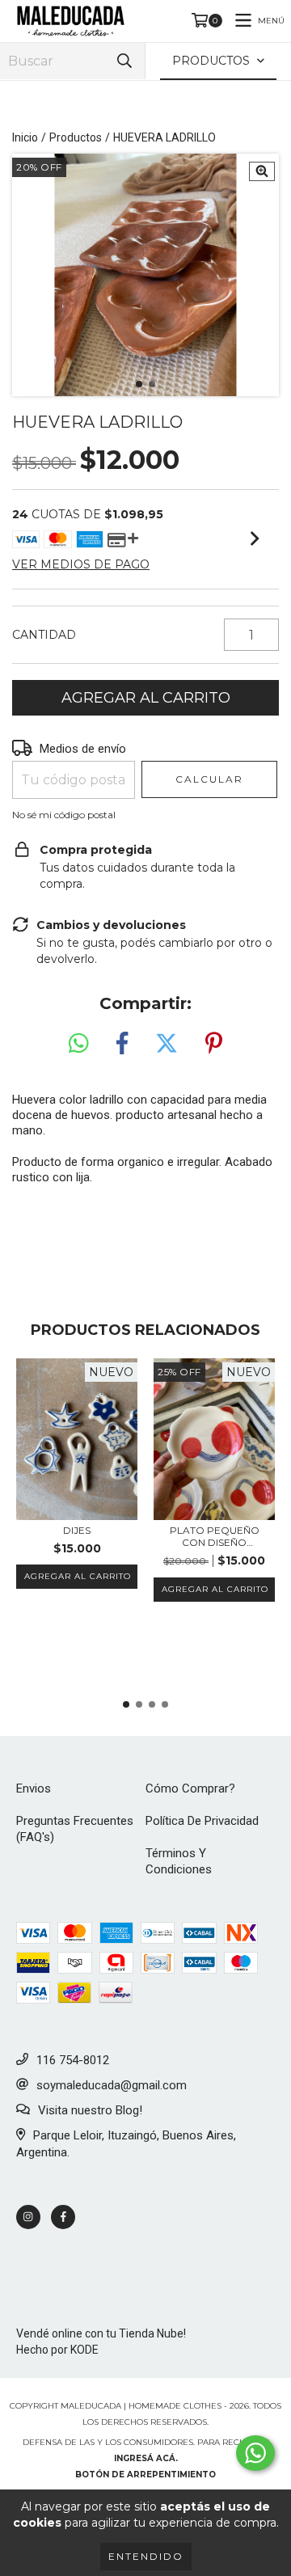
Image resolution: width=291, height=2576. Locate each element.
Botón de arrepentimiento (145, 2475)
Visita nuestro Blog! (90, 2110)
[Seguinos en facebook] (63, 2217)
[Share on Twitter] (167, 1044)
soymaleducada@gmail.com (112, 2085)
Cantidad (44, 635)
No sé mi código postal (64, 815)
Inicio (25, 137)
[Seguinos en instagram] (28, 2217)
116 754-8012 (73, 2060)
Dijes (77, 1530)
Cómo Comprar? (190, 1788)
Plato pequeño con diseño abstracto (215, 1536)
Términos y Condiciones (179, 1861)
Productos (76, 137)
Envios (34, 1788)
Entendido (146, 2556)
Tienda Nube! (152, 2333)
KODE (84, 2350)
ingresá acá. (146, 2458)
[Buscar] (124, 61)
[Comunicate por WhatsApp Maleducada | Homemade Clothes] (255, 2453)
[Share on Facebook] (122, 1044)
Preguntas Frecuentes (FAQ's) (75, 1829)
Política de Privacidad (202, 1821)
